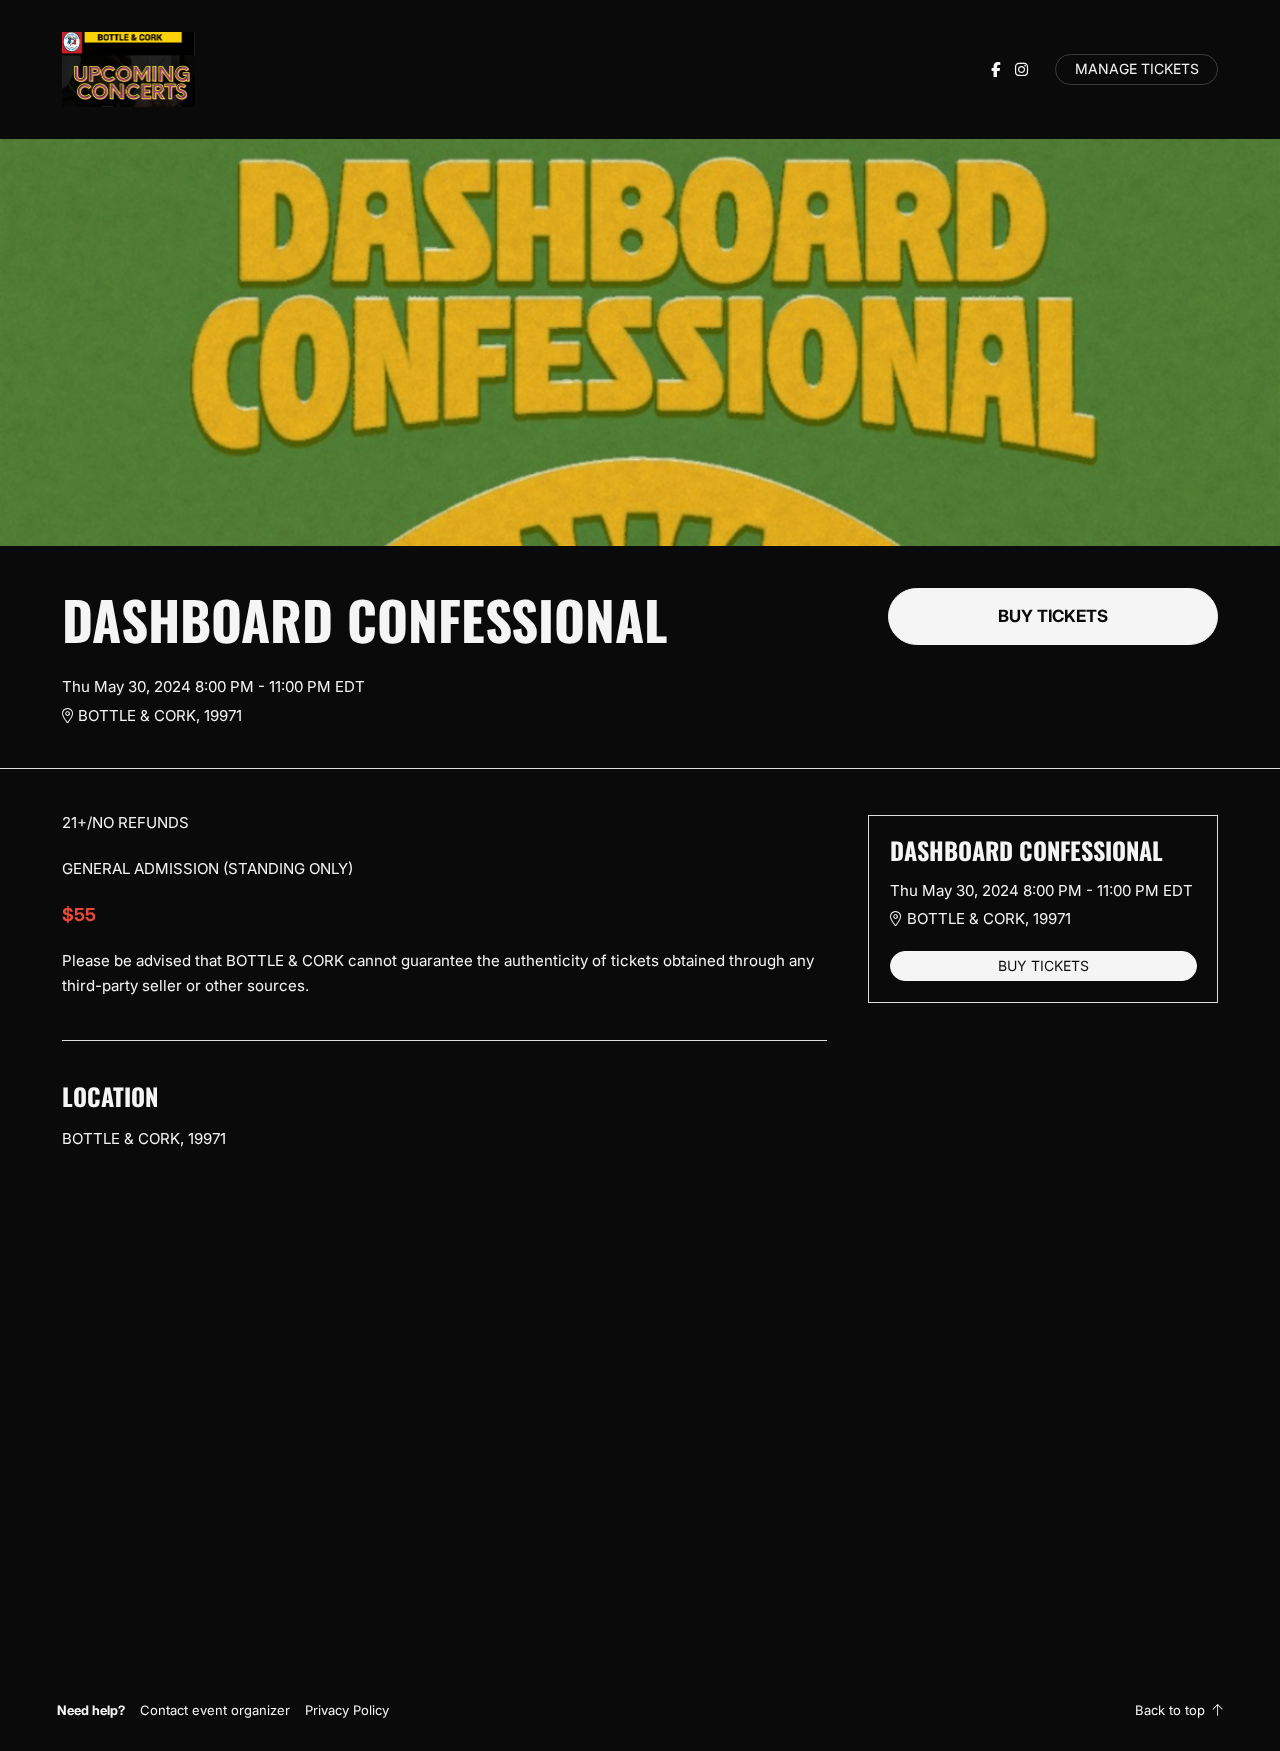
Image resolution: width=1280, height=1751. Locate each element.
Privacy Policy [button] (347, 1710)
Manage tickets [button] (1137, 69)
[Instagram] (1021, 69)
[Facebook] (995, 69)
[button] (215, 1710)
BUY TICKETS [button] (1053, 616)
